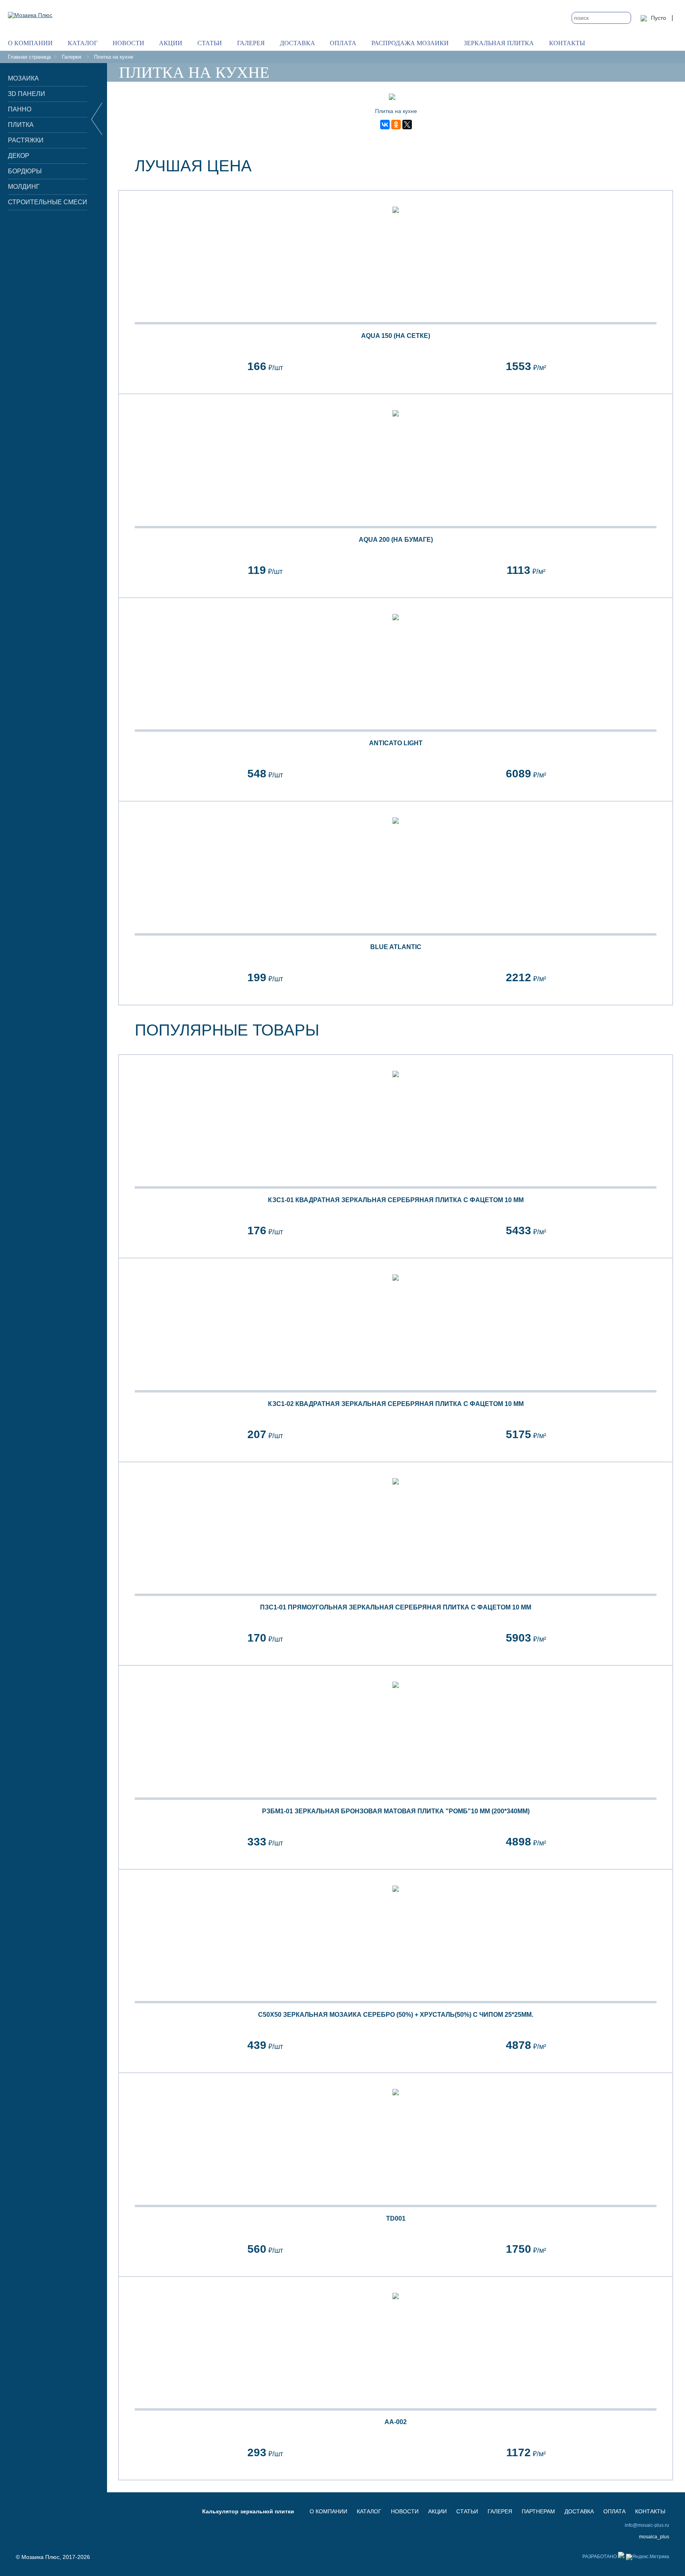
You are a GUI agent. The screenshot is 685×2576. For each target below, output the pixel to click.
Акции (171, 43)
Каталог (83, 43)
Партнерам (538, 2511)
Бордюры (25, 171)
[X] (407, 125)
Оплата (343, 43)
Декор (19, 156)
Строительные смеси (48, 202)
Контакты (567, 43)
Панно (20, 109)
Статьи (210, 43)
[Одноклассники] (396, 125)
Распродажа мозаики (410, 43)
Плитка (21, 125)
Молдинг (24, 187)
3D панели (27, 94)
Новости (128, 43)
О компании (30, 43)
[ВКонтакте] (385, 125)
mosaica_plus (654, 2537)
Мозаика (23, 78)
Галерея (251, 43)
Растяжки (26, 140)
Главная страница (29, 57)
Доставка (298, 43)
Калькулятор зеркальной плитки (248, 2511)
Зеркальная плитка (499, 43)
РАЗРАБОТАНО (600, 2557)
